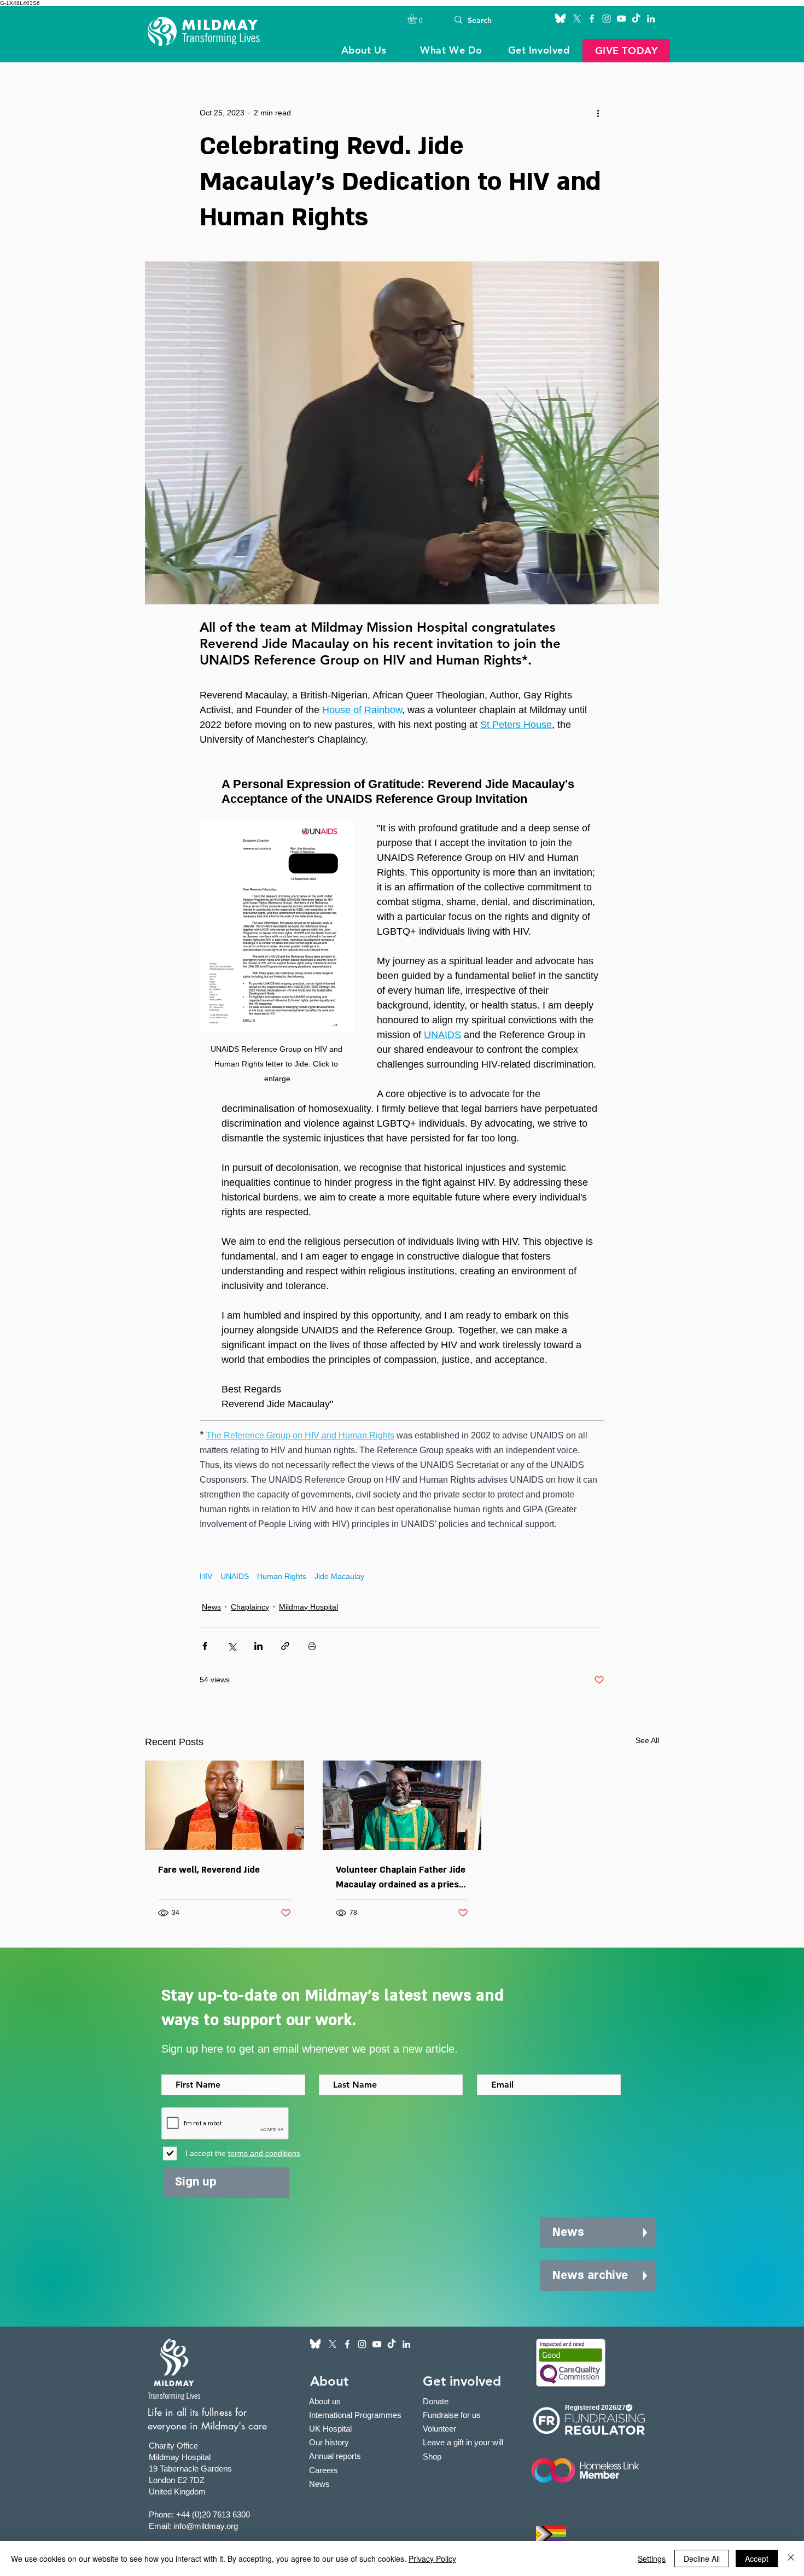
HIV (206, 1576)
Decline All (702, 2558)
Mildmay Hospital (308, 1607)
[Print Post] (312, 1646)
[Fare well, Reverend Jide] (225, 1805)
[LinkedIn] (651, 19)
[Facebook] (592, 19)
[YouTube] (621, 19)
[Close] (791, 2558)
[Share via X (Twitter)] (232, 1646)
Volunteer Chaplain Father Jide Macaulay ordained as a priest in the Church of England (401, 1878)
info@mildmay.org (206, 2526)
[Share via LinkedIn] (258, 1646)
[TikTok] (636, 19)
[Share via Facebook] (205, 1646)
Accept (757, 2558)
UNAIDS (235, 1576)
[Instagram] (607, 19)
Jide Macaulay (339, 1576)
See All (647, 1740)
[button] (418, 19)
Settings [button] (652, 2558)
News (211, 1607)
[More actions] (598, 113)
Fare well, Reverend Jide (209, 1870)
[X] (577, 19)
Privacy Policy (432, 2558)
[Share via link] (285, 1646)
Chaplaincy (250, 1607)
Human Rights (282, 1576)
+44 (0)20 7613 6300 (213, 2514)
